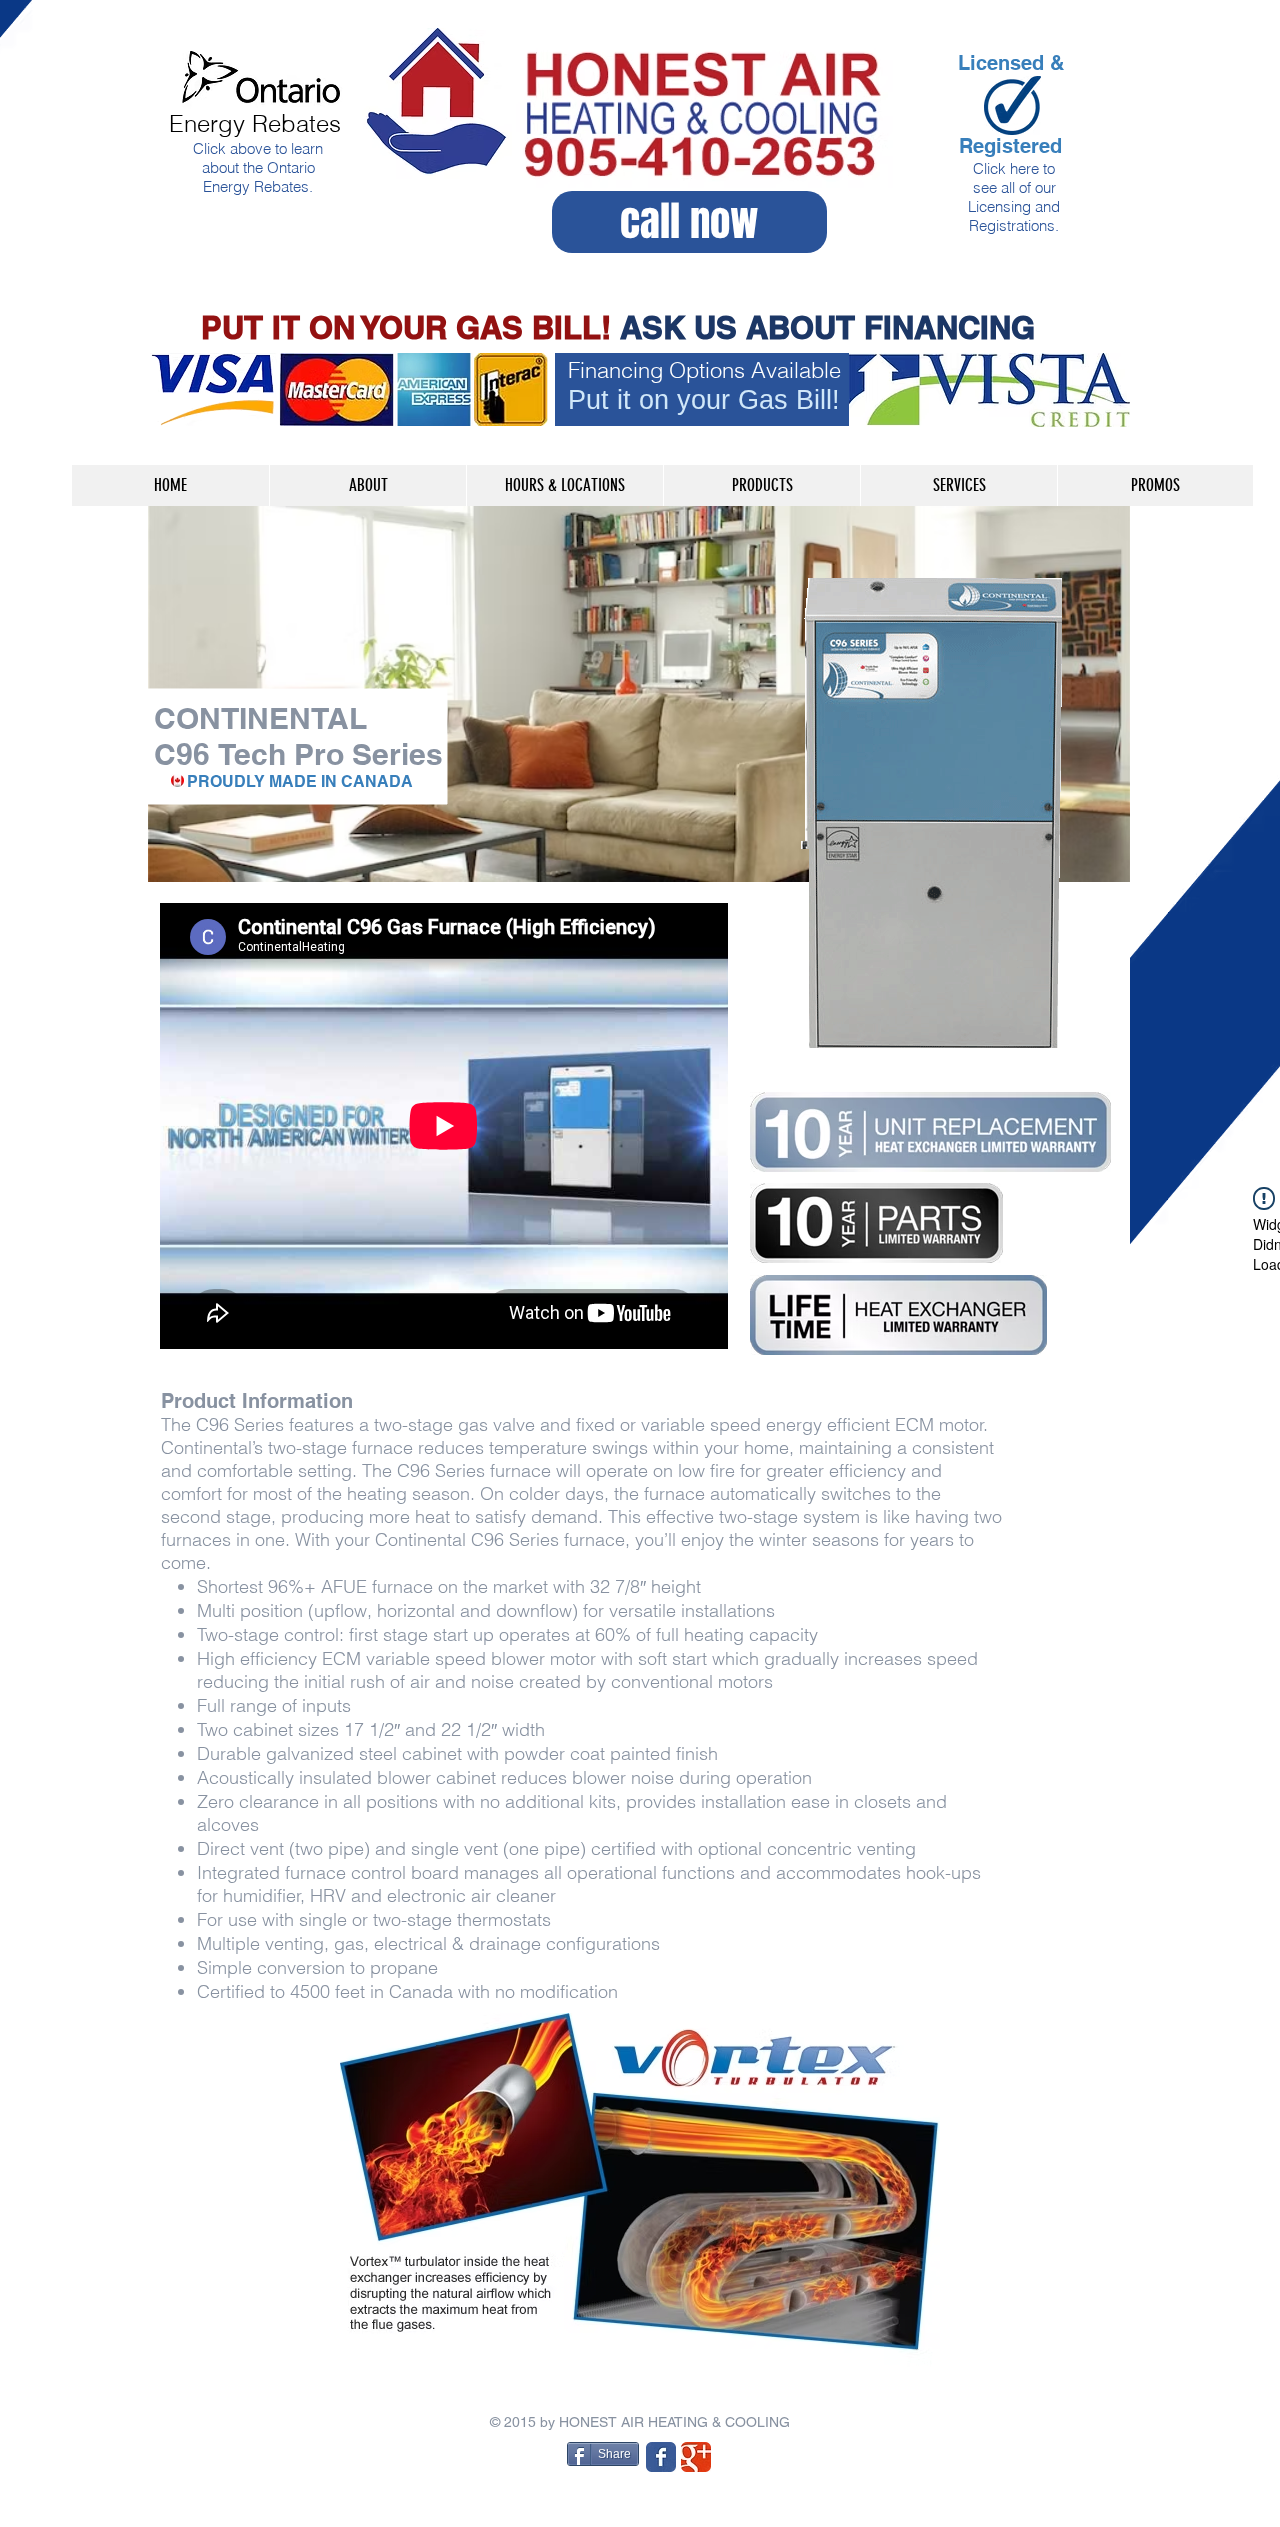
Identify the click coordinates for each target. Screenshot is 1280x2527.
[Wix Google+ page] (696, 2457)
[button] (761, 485)
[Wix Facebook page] (661, 2457)
